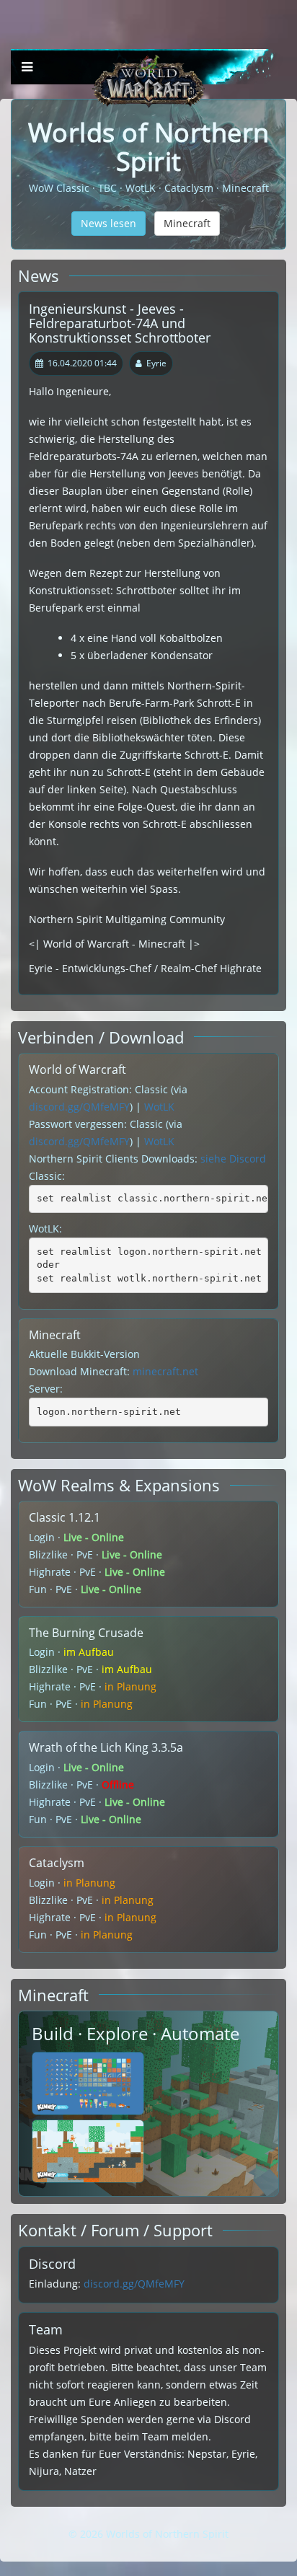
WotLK (159, 1107)
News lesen (108, 223)
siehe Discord (233, 1159)
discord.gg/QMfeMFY (79, 1107)
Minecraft (187, 223)
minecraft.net (165, 1371)
